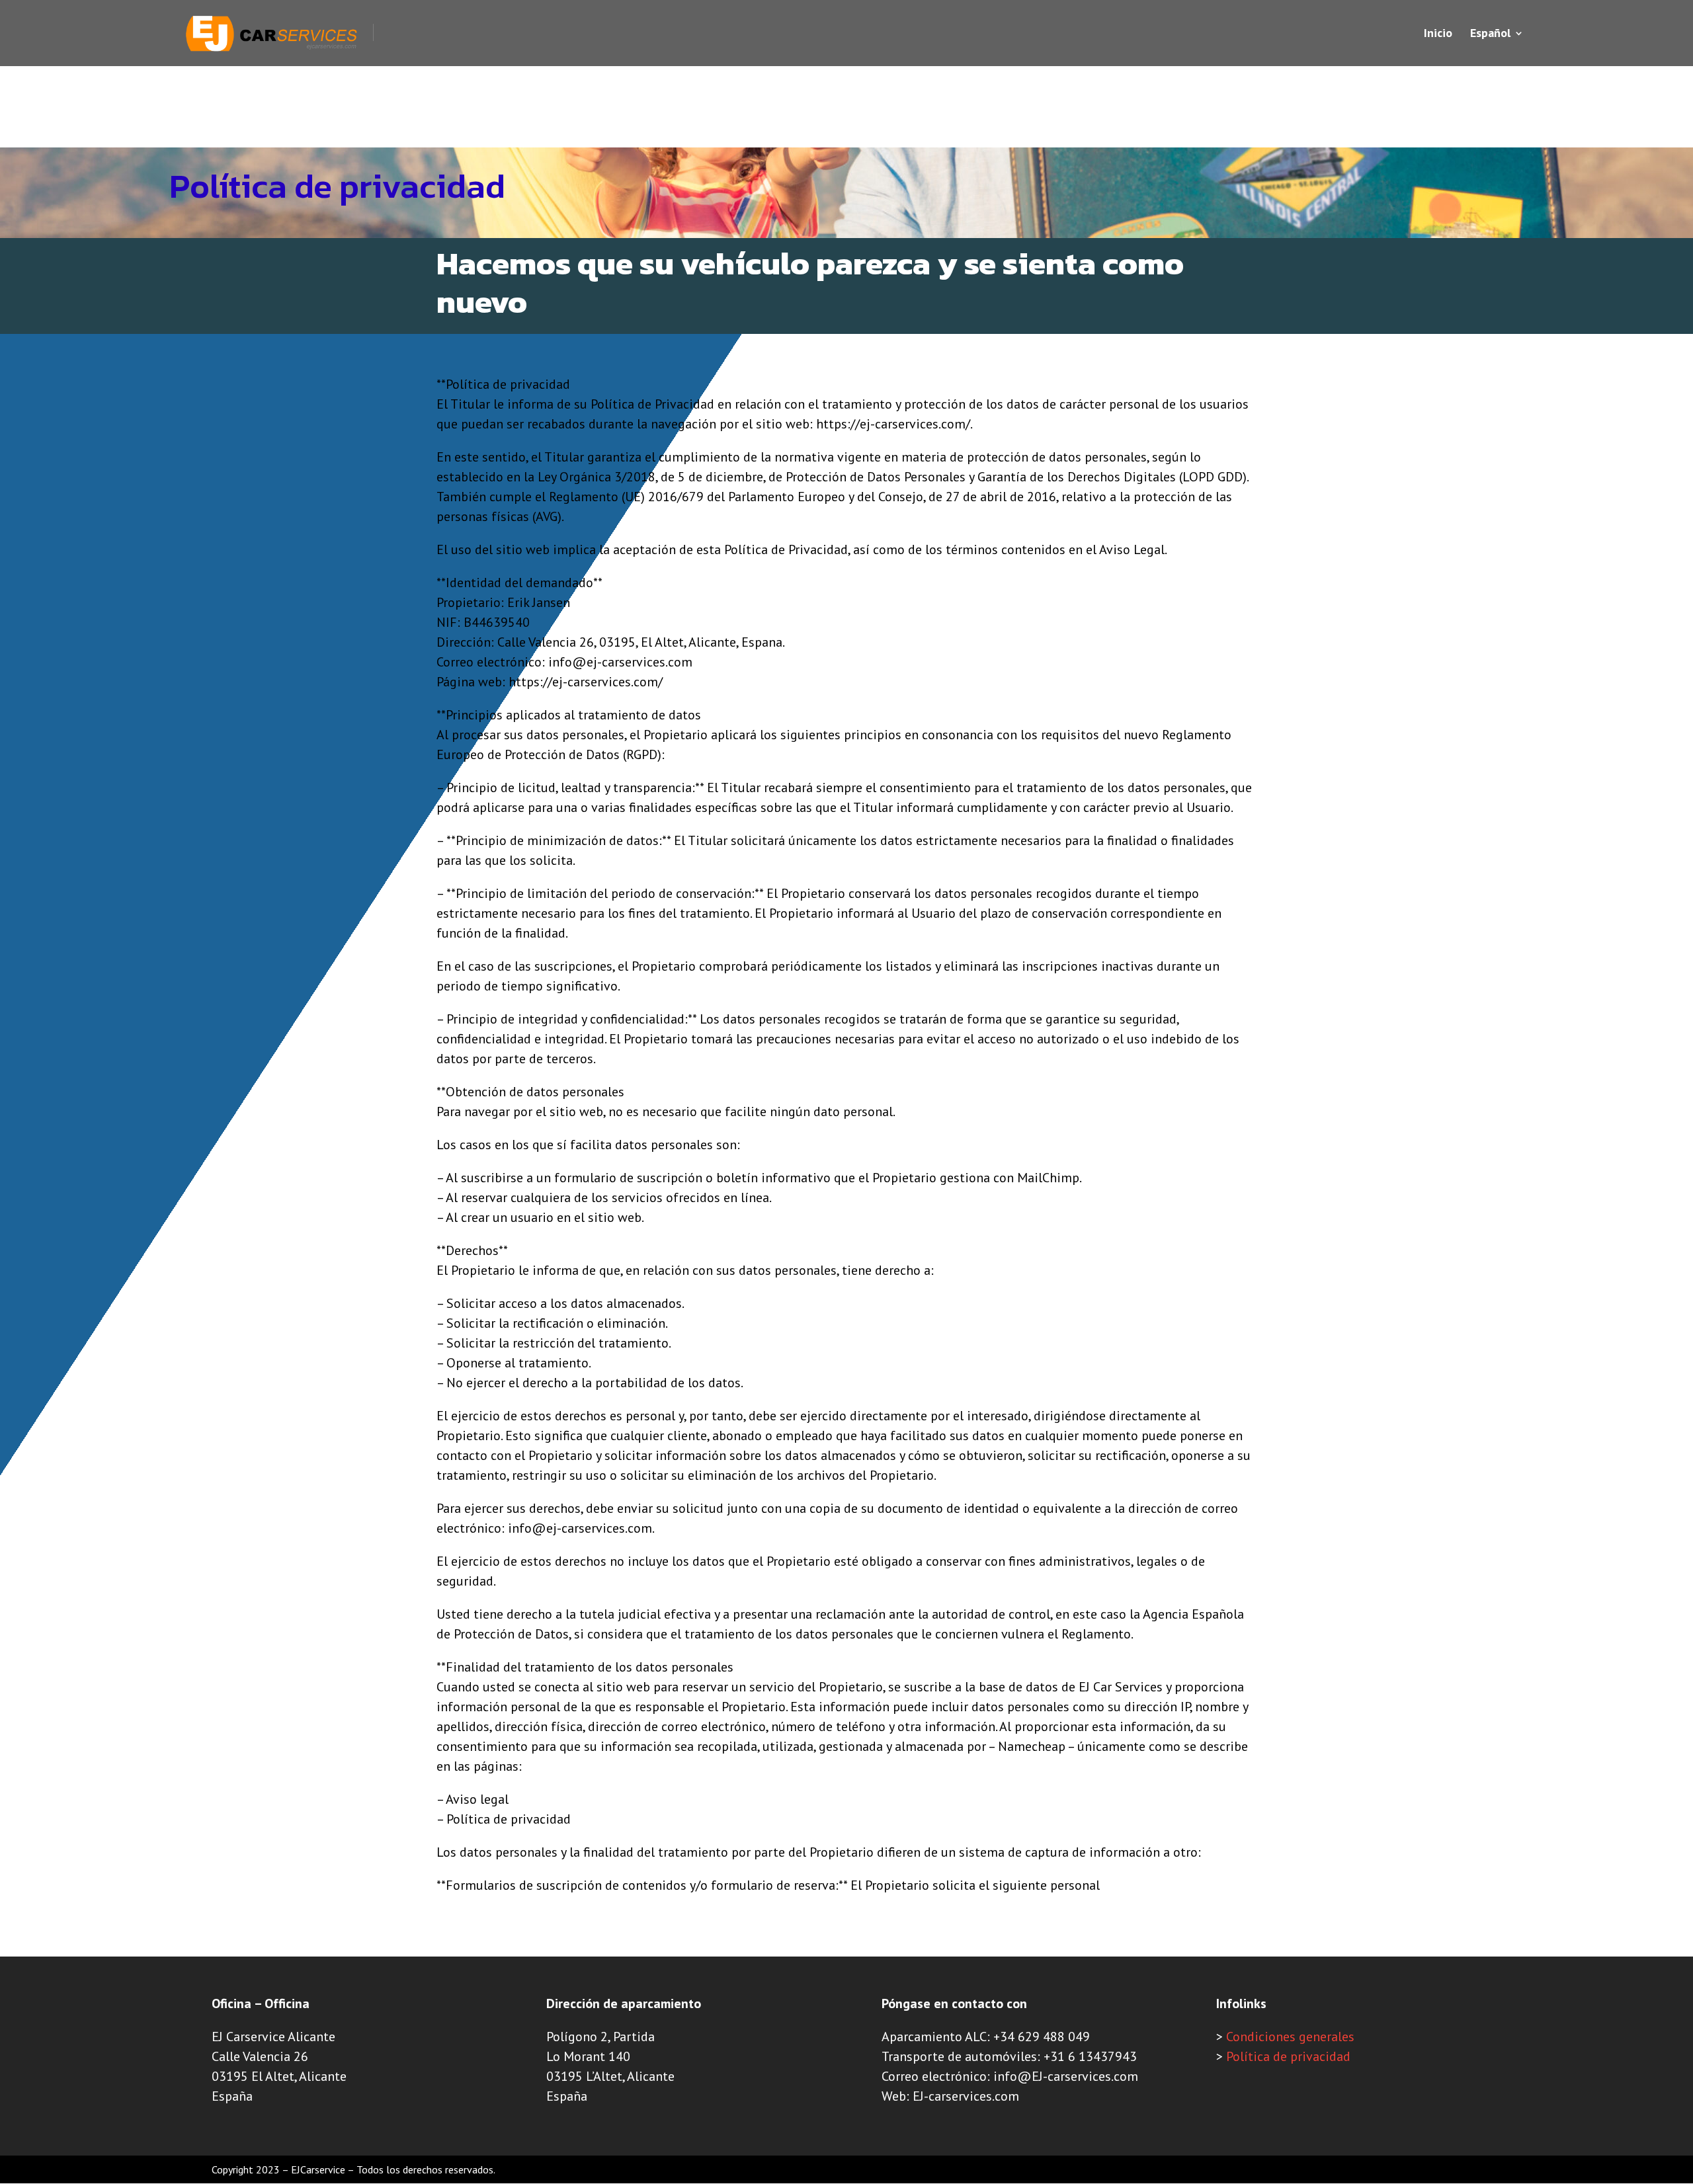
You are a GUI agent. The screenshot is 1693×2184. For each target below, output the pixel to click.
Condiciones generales (1290, 2037)
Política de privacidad (1288, 2056)
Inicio (1438, 34)
